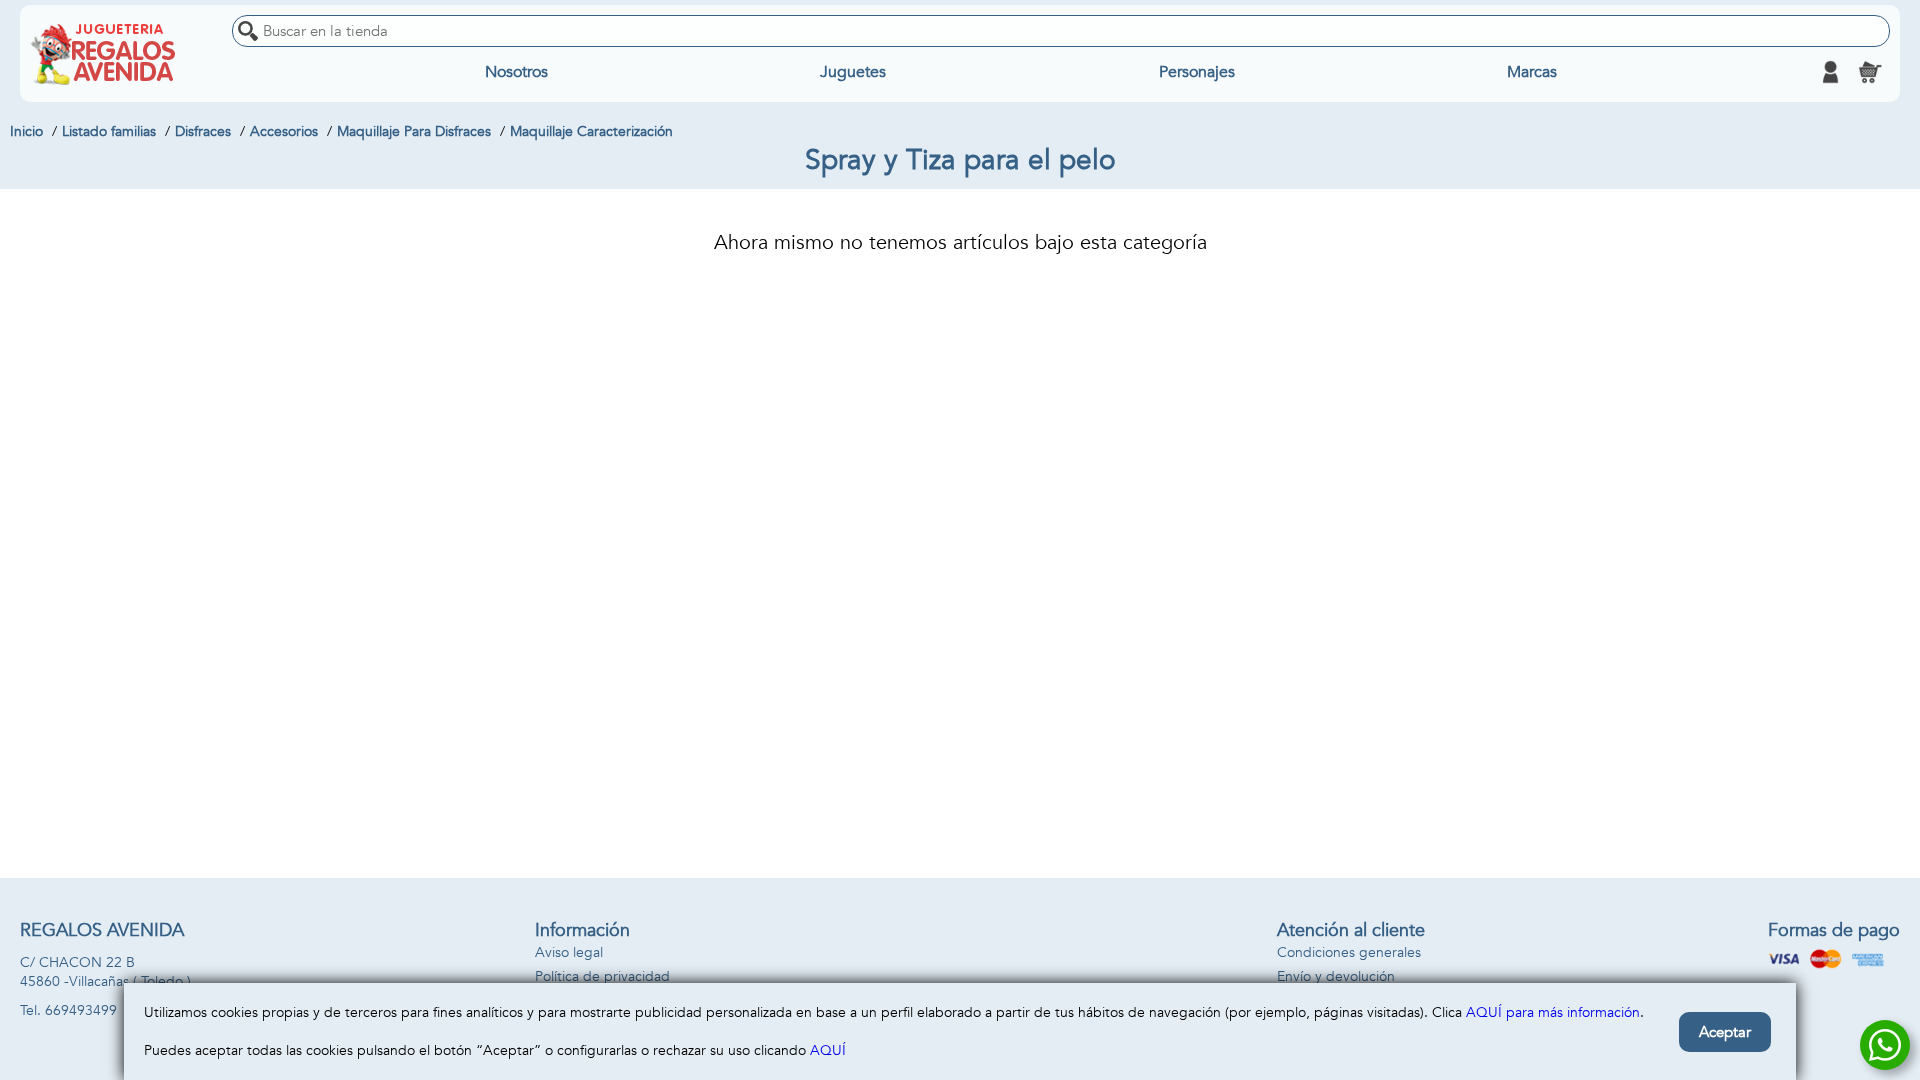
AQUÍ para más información (1553, 1012)
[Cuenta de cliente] (1830, 72)
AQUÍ (828, 1050)
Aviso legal (569, 952)
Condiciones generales (1349, 952)
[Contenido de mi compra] (1870, 72)
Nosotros (516, 72)
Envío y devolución (1336, 976)
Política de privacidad (602, 976)
